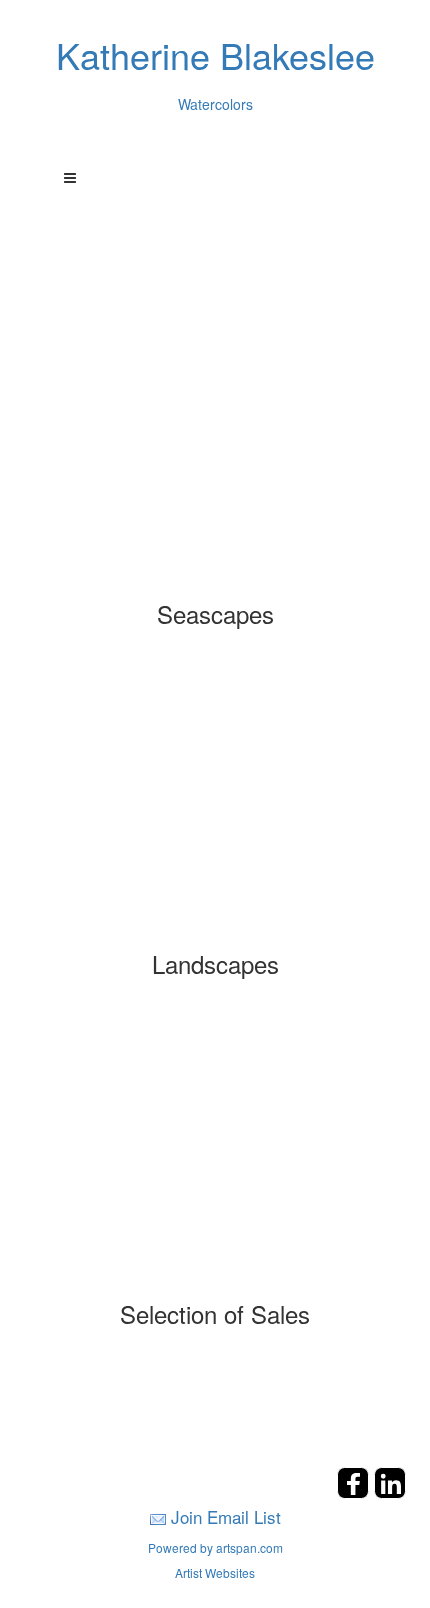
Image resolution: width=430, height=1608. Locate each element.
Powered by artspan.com (215, 1547)
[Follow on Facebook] (355, 1492)
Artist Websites (215, 1572)
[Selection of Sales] (215, 1156)
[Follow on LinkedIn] (390, 1492)
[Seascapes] (215, 456)
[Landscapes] (215, 806)
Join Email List (226, 1516)
